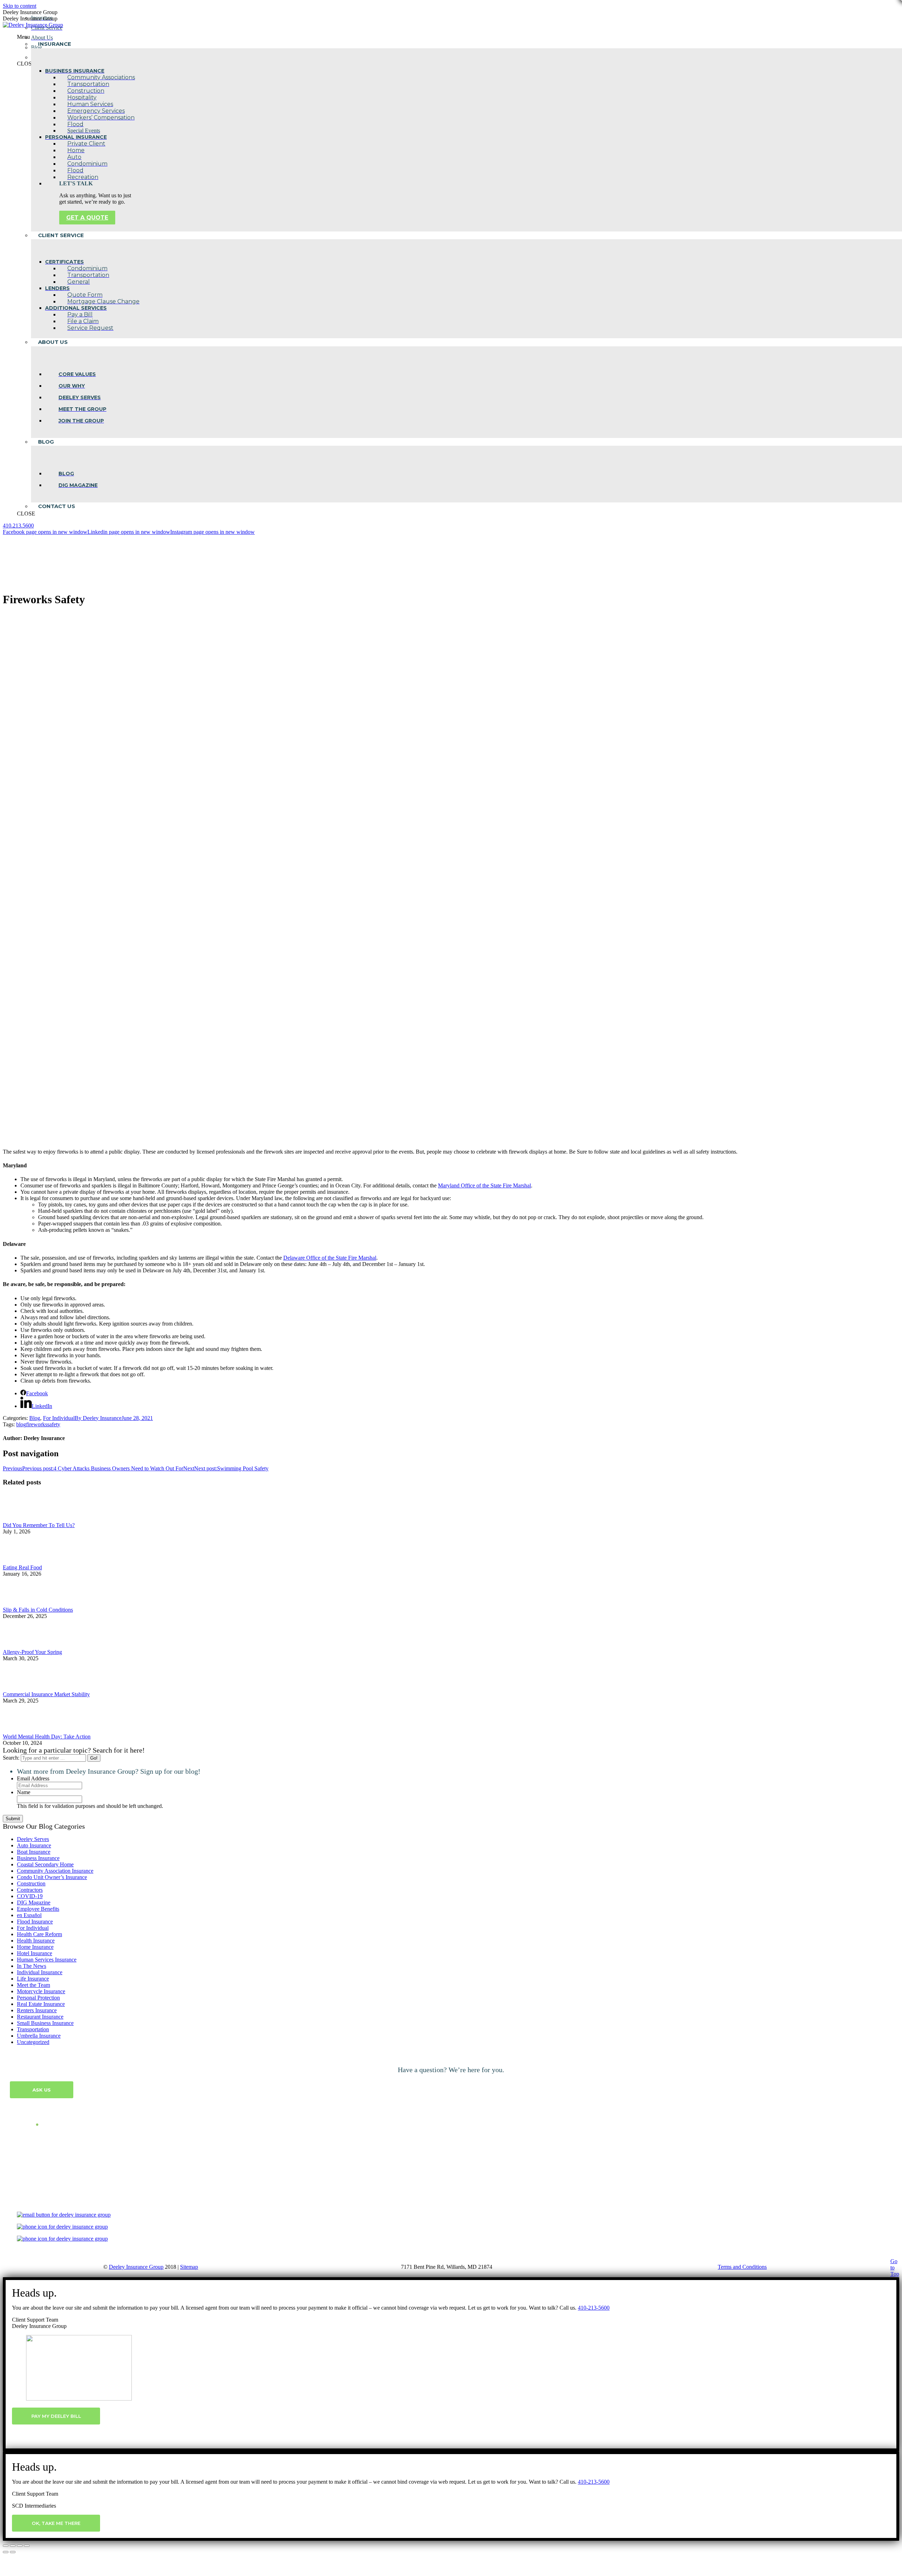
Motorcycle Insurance (41, 1991)
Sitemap (189, 2267)
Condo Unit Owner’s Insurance (52, 1877)
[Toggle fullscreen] (20, 2546)
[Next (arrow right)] (13, 2552)
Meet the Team (33, 1985)
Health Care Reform (39, 1934)
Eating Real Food (22, 1567)
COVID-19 (30, 1896)
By (98, 1418)
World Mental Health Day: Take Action (47, 1737)
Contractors (30, 1890)
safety (54, 1424)
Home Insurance (35, 1947)
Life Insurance (33, 1979)
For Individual (59, 1418)
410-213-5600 (594, 2308)
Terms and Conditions (742, 2267)
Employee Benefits (38, 1909)
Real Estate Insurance (41, 2004)
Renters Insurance (37, 2010)
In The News (32, 1966)
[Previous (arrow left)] (6, 2552)
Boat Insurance (34, 1852)
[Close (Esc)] (6, 2546)
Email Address (33, 1778)
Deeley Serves (33, 1839)
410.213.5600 (18, 526)
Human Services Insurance (47, 1960)
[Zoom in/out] (27, 2546)
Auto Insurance (34, 1845)
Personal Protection (38, 1998)
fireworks (37, 1424)
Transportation (33, 2029)
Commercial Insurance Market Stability (46, 1694)
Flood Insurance (35, 1922)
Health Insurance (36, 1941)
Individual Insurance (40, 1972)
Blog (35, 1418)
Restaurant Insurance (40, 2017)
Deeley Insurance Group (136, 2267)
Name (24, 1792)
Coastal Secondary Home (45, 1864)
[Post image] (22, 1519)
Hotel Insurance (35, 1953)
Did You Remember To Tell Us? (39, 1525)
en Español (29, 1915)
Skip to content (20, 6)
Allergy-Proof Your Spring (32, 1652)
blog (21, 1424)
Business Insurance (38, 1858)
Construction (31, 1883)
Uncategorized (33, 2042)
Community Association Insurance (55, 1871)
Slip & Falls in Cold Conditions (38, 1610)
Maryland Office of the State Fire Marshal (484, 1185)
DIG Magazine (34, 1902)
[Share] (13, 2546)
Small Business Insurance (45, 2023)
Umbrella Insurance (39, 2036)
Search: (11, 1758)
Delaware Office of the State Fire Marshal (330, 1258)
